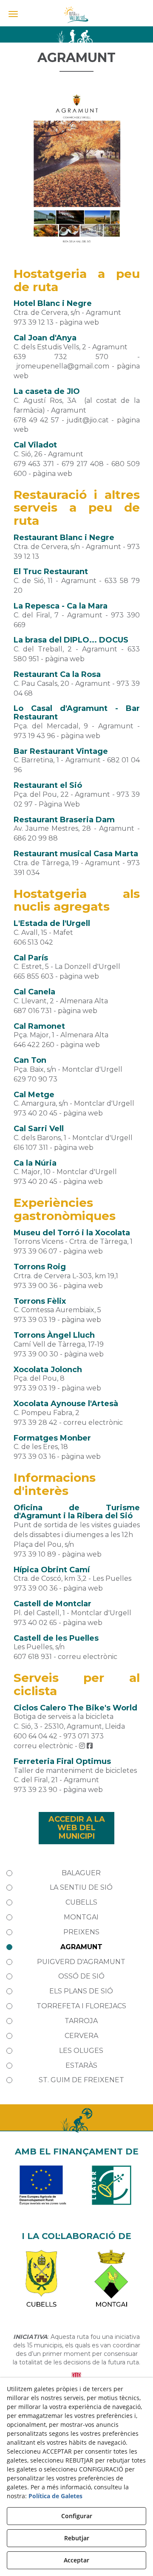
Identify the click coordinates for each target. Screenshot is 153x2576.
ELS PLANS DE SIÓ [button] (81, 1991)
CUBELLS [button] (81, 1902)
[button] (76, 15)
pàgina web (79, 322)
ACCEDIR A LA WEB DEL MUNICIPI (77, 1828)
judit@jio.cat (88, 420)
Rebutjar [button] (77, 2538)
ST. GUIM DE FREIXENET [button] (81, 2080)
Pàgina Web (59, 804)
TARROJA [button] (81, 2021)
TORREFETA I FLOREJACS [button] (81, 2006)
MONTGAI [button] (81, 1917)
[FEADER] (41, 2190)
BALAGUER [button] (81, 1873)
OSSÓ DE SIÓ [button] (81, 1976)
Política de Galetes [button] (55, 2496)
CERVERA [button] (81, 2036)
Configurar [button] (77, 2516)
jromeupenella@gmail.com (63, 366)
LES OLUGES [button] (81, 2051)
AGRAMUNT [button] (81, 1947)
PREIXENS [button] (81, 1932)
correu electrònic (93, 1422)
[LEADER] (112, 2190)
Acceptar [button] (76, 2560)
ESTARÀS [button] (81, 2065)
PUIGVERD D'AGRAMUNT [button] (81, 1962)
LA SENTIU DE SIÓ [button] (81, 1887)
